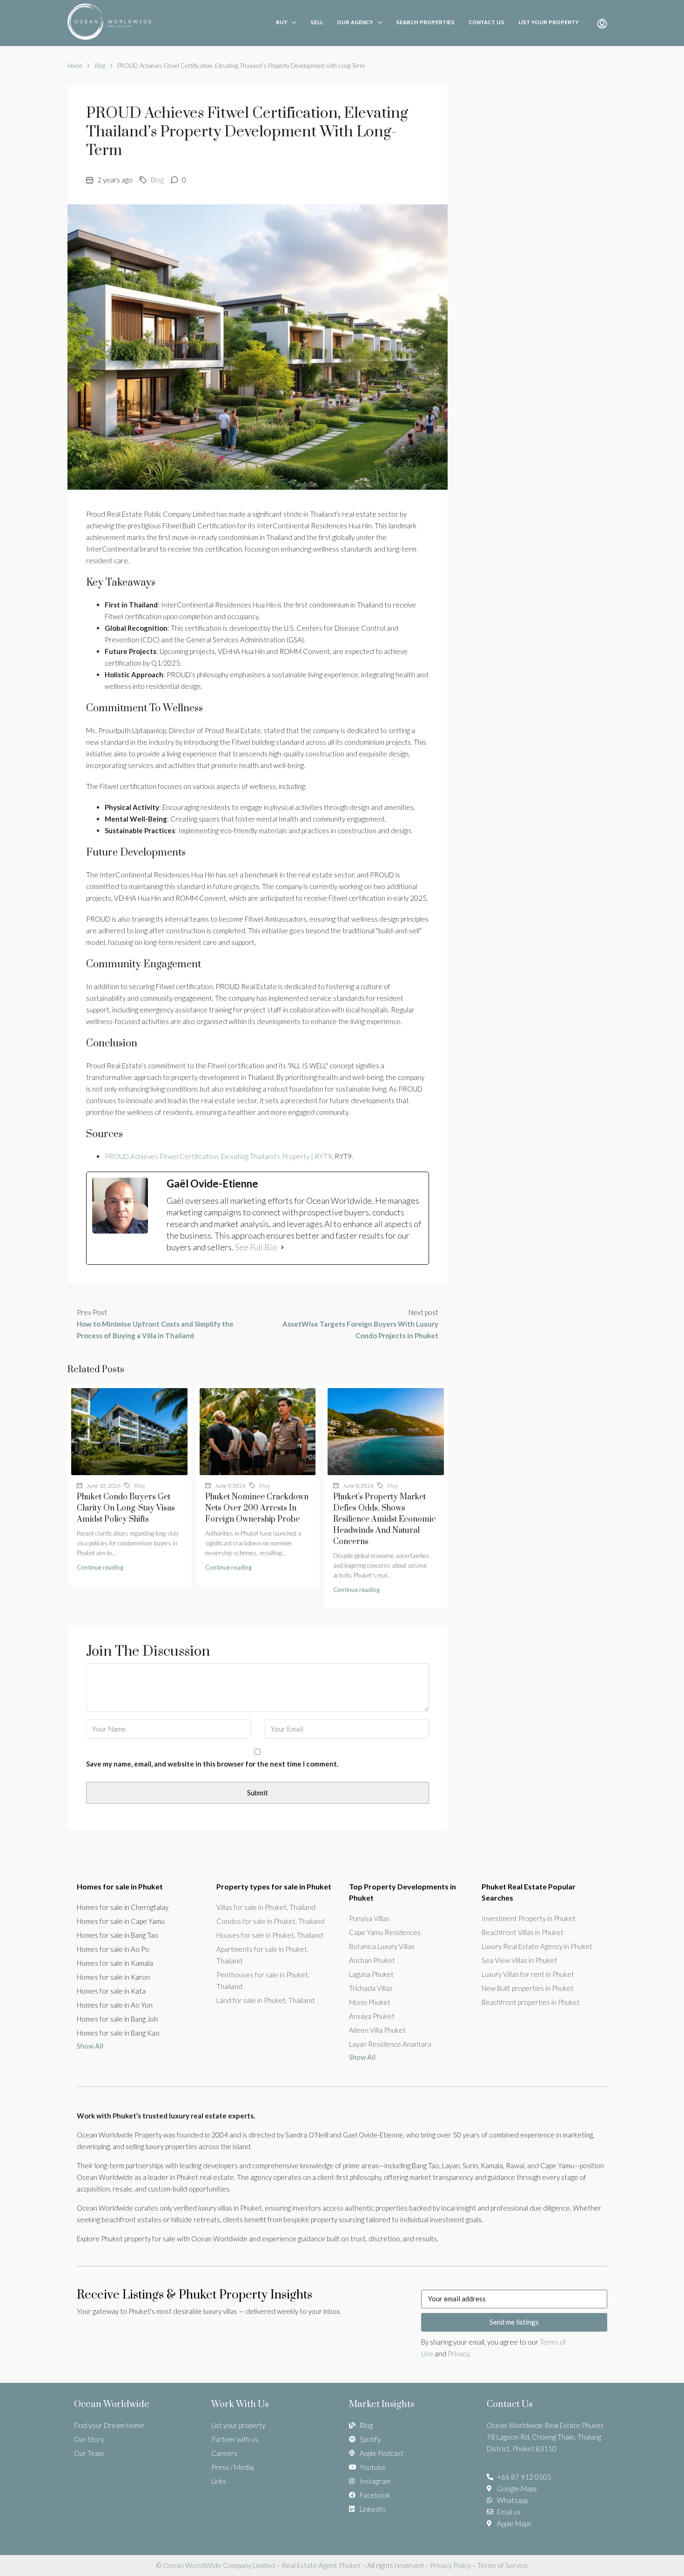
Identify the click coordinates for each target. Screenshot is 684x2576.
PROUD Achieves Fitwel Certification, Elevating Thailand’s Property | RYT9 (218, 1156)
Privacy (458, 2353)
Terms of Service (503, 2565)
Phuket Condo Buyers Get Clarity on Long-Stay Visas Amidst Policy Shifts (126, 1508)
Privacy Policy (450, 2565)
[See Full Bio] (282, 1247)
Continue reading (100, 1567)
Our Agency (355, 22)
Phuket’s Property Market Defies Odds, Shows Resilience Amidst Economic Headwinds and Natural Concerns (384, 1519)
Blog (100, 66)
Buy (282, 22)
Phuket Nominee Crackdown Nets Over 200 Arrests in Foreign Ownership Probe (257, 1508)
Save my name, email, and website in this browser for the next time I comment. (212, 1764)
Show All (90, 2046)
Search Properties (425, 22)
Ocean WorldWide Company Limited (219, 2565)
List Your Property (548, 22)
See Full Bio (256, 1247)
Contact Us (486, 22)
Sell (317, 22)
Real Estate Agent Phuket (320, 2565)
